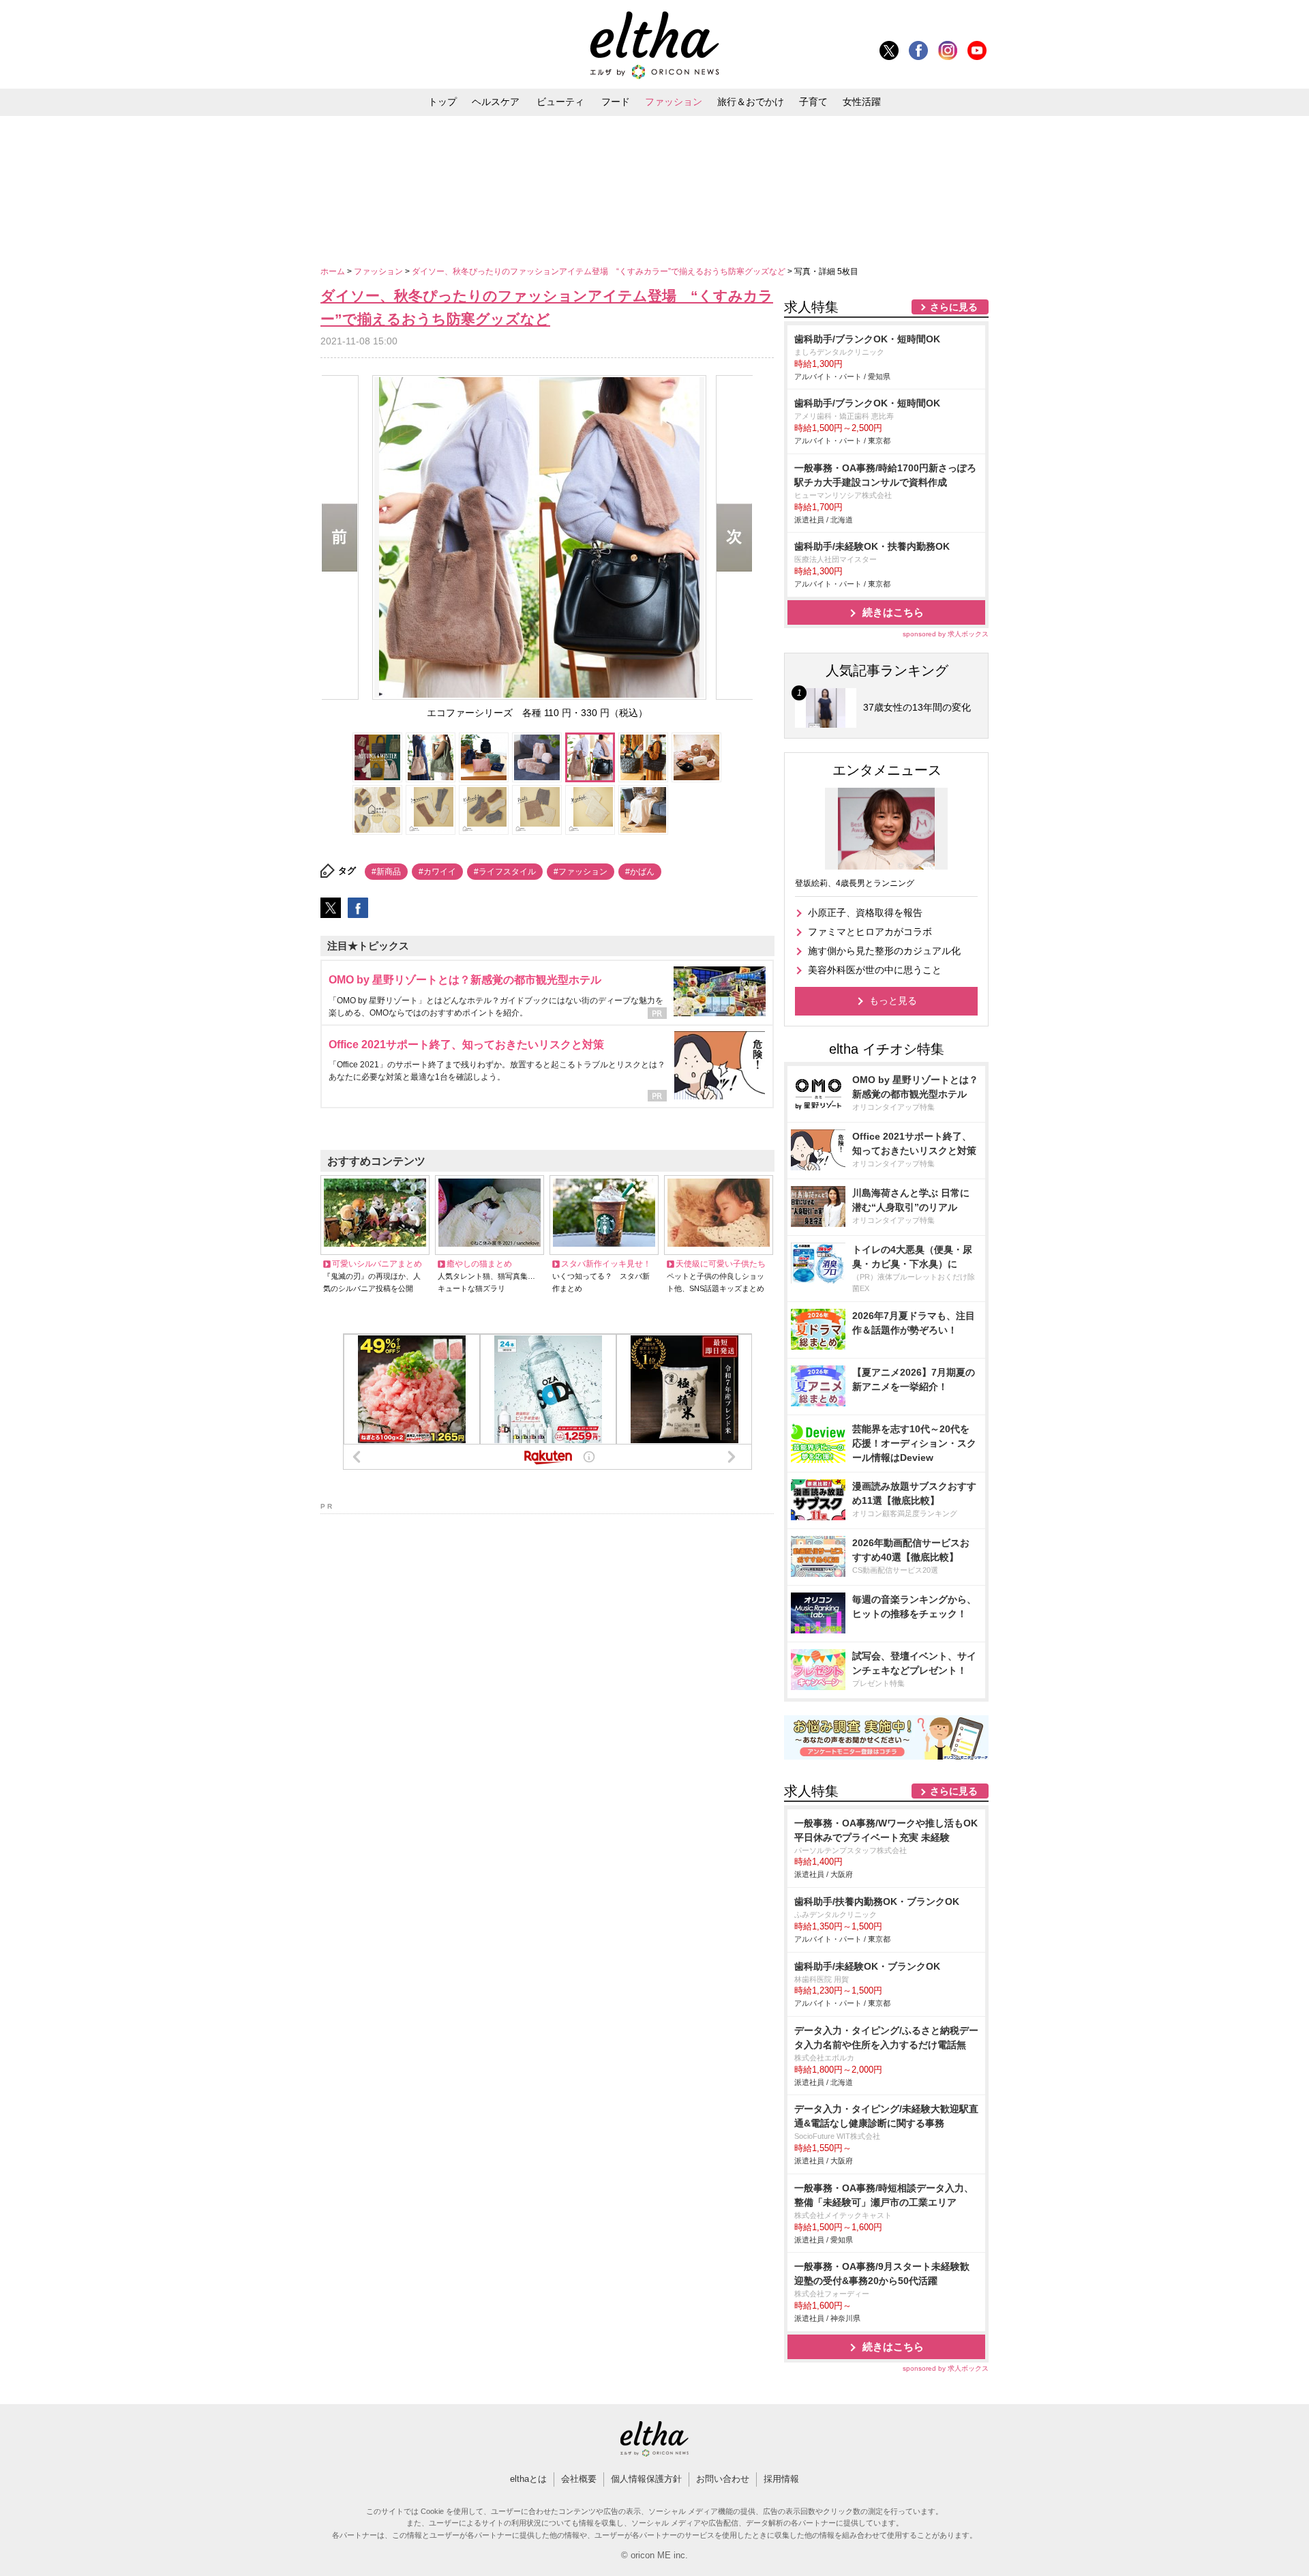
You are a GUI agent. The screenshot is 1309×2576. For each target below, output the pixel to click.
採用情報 (781, 2479)
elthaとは (528, 2479)
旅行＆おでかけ (751, 102)
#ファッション (581, 872)
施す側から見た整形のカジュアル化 (884, 951)
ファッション (674, 102)
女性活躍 (862, 102)
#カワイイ (437, 872)
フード (616, 102)
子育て (813, 102)
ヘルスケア (496, 102)
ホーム (334, 271)
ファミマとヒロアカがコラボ (870, 932)
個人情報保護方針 (646, 2479)
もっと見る (893, 1001)
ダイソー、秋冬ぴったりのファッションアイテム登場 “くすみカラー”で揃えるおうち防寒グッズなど (600, 271)
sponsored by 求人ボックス (946, 634)
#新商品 (386, 872)
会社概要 (579, 2479)
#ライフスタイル (505, 872)
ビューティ (560, 102)
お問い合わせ (723, 2479)
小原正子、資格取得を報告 (865, 913)
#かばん (640, 872)
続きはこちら (893, 612)
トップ (442, 102)
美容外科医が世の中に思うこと (875, 970)
